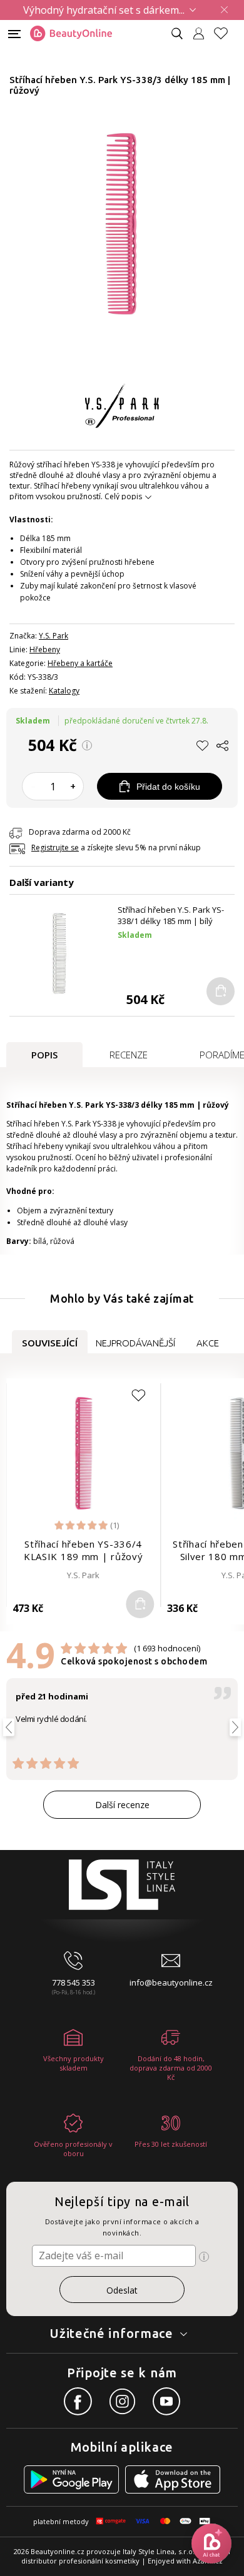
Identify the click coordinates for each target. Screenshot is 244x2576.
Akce (208, 1343)
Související (50, 1343)
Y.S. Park (53, 636)
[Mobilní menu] (14, 33)
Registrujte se (55, 848)
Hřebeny (45, 649)
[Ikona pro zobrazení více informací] (204, 2257)
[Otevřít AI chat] (211, 2544)
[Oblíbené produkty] (226, 33)
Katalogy (64, 691)
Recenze (129, 1055)
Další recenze (122, 1805)
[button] (202, 748)
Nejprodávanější (135, 1343)
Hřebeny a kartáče (80, 663)
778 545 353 (74, 1982)
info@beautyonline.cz (171, 1982)
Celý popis (123, 496)
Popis (44, 1055)
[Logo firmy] (71, 34)
